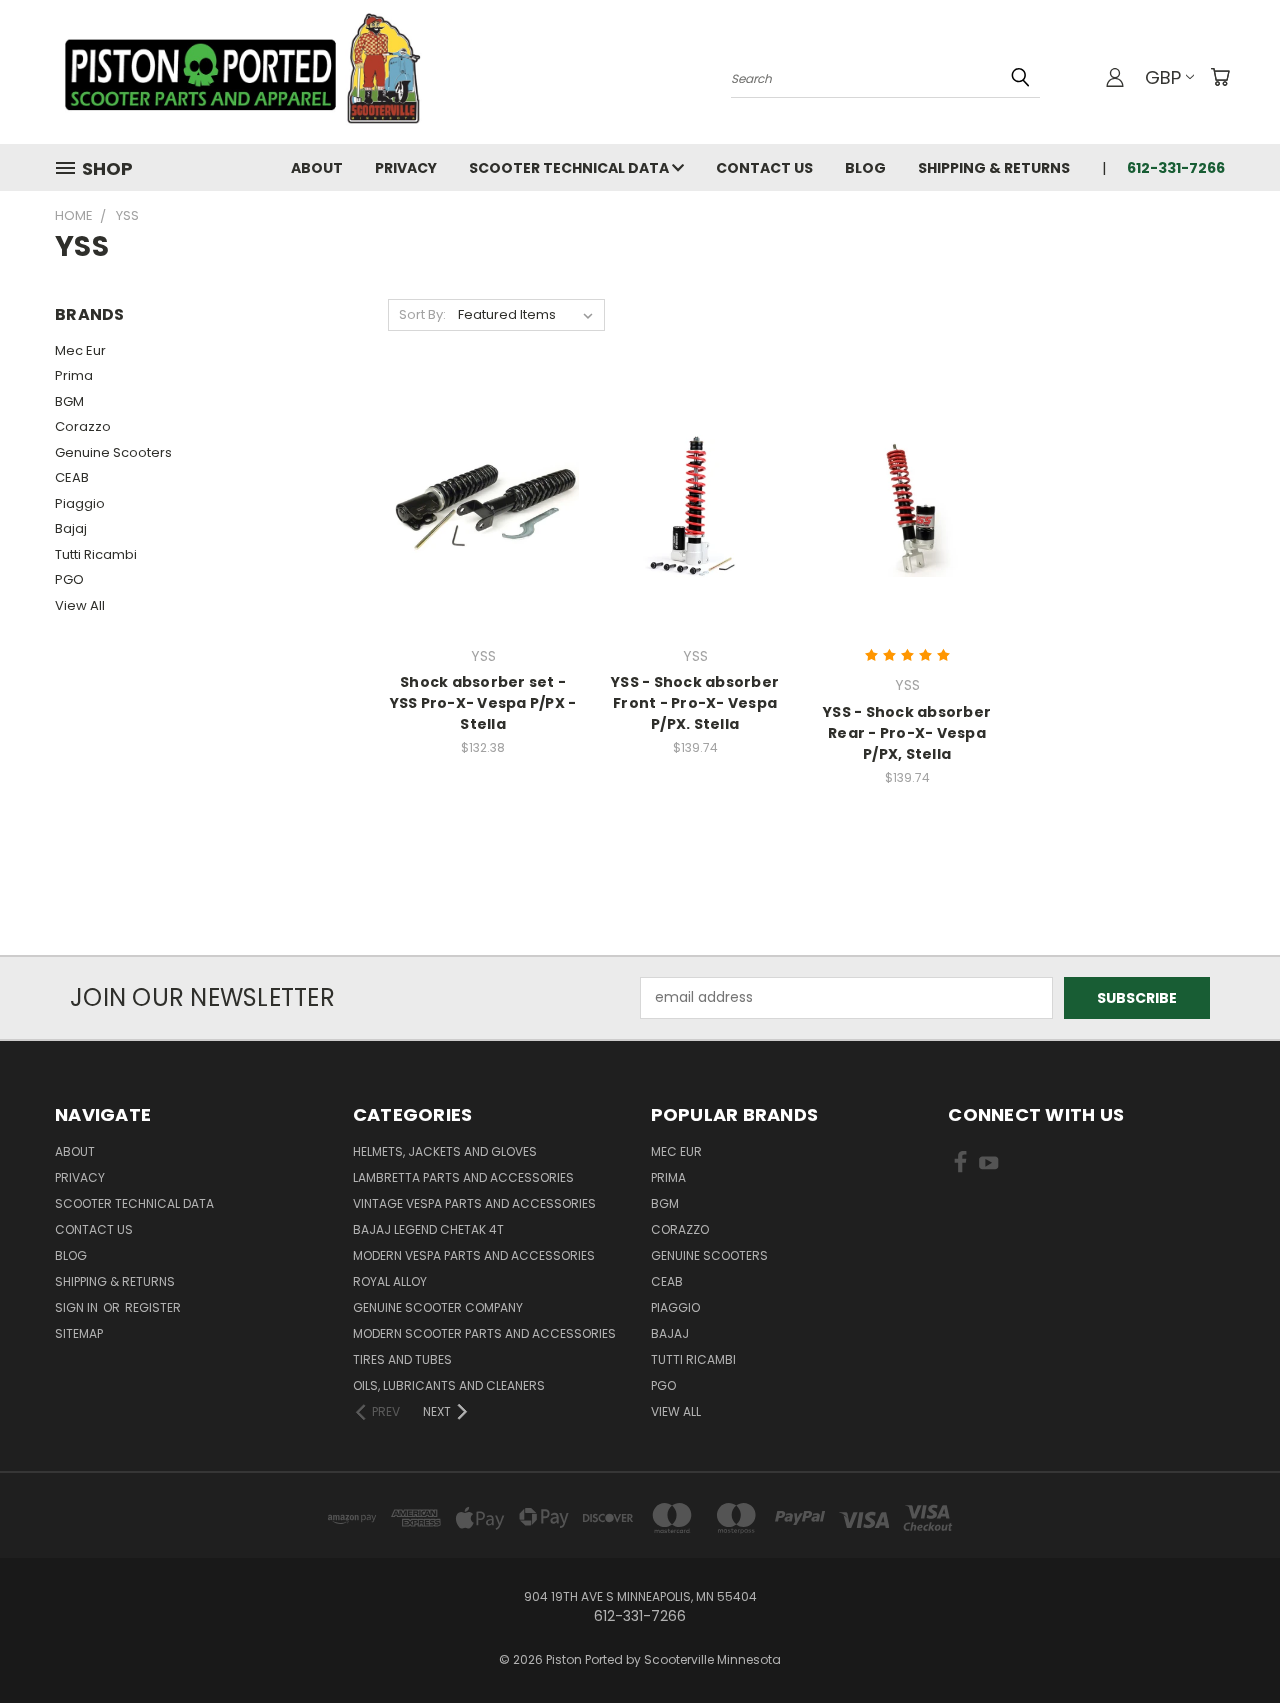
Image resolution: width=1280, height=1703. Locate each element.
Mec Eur (80, 350)
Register (153, 1307)
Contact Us (764, 168)
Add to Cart (695, 540)
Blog (865, 168)
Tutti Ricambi (96, 554)
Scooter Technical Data (570, 168)
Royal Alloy (390, 1281)
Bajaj (71, 528)
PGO (69, 579)
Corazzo (83, 426)
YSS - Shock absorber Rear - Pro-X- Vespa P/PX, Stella (907, 733)
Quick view (483, 464)
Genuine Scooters (113, 452)
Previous (1227, 1640)
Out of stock (483, 540)
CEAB (72, 477)
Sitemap (79, 1333)
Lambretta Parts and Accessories (463, 1177)
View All (80, 605)
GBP (1163, 77)
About (317, 168)
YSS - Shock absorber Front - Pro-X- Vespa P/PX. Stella (695, 703)
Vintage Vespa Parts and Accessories (474, 1203)
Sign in (78, 1307)
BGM (69, 401)
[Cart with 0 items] (1220, 77)
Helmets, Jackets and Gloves (445, 1151)
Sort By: (422, 314)
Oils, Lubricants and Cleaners (449, 1385)
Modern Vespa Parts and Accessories (474, 1255)
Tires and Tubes (402, 1359)
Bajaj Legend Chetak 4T (428, 1229)
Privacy (406, 168)
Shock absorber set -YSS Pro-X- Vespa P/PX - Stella (483, 703)
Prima (74, 375)
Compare (476, 503)
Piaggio (80, 503)
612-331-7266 (1176, 168)
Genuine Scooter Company (438, 1307)
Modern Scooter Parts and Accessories (484, 1333)
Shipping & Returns (994, 168)
